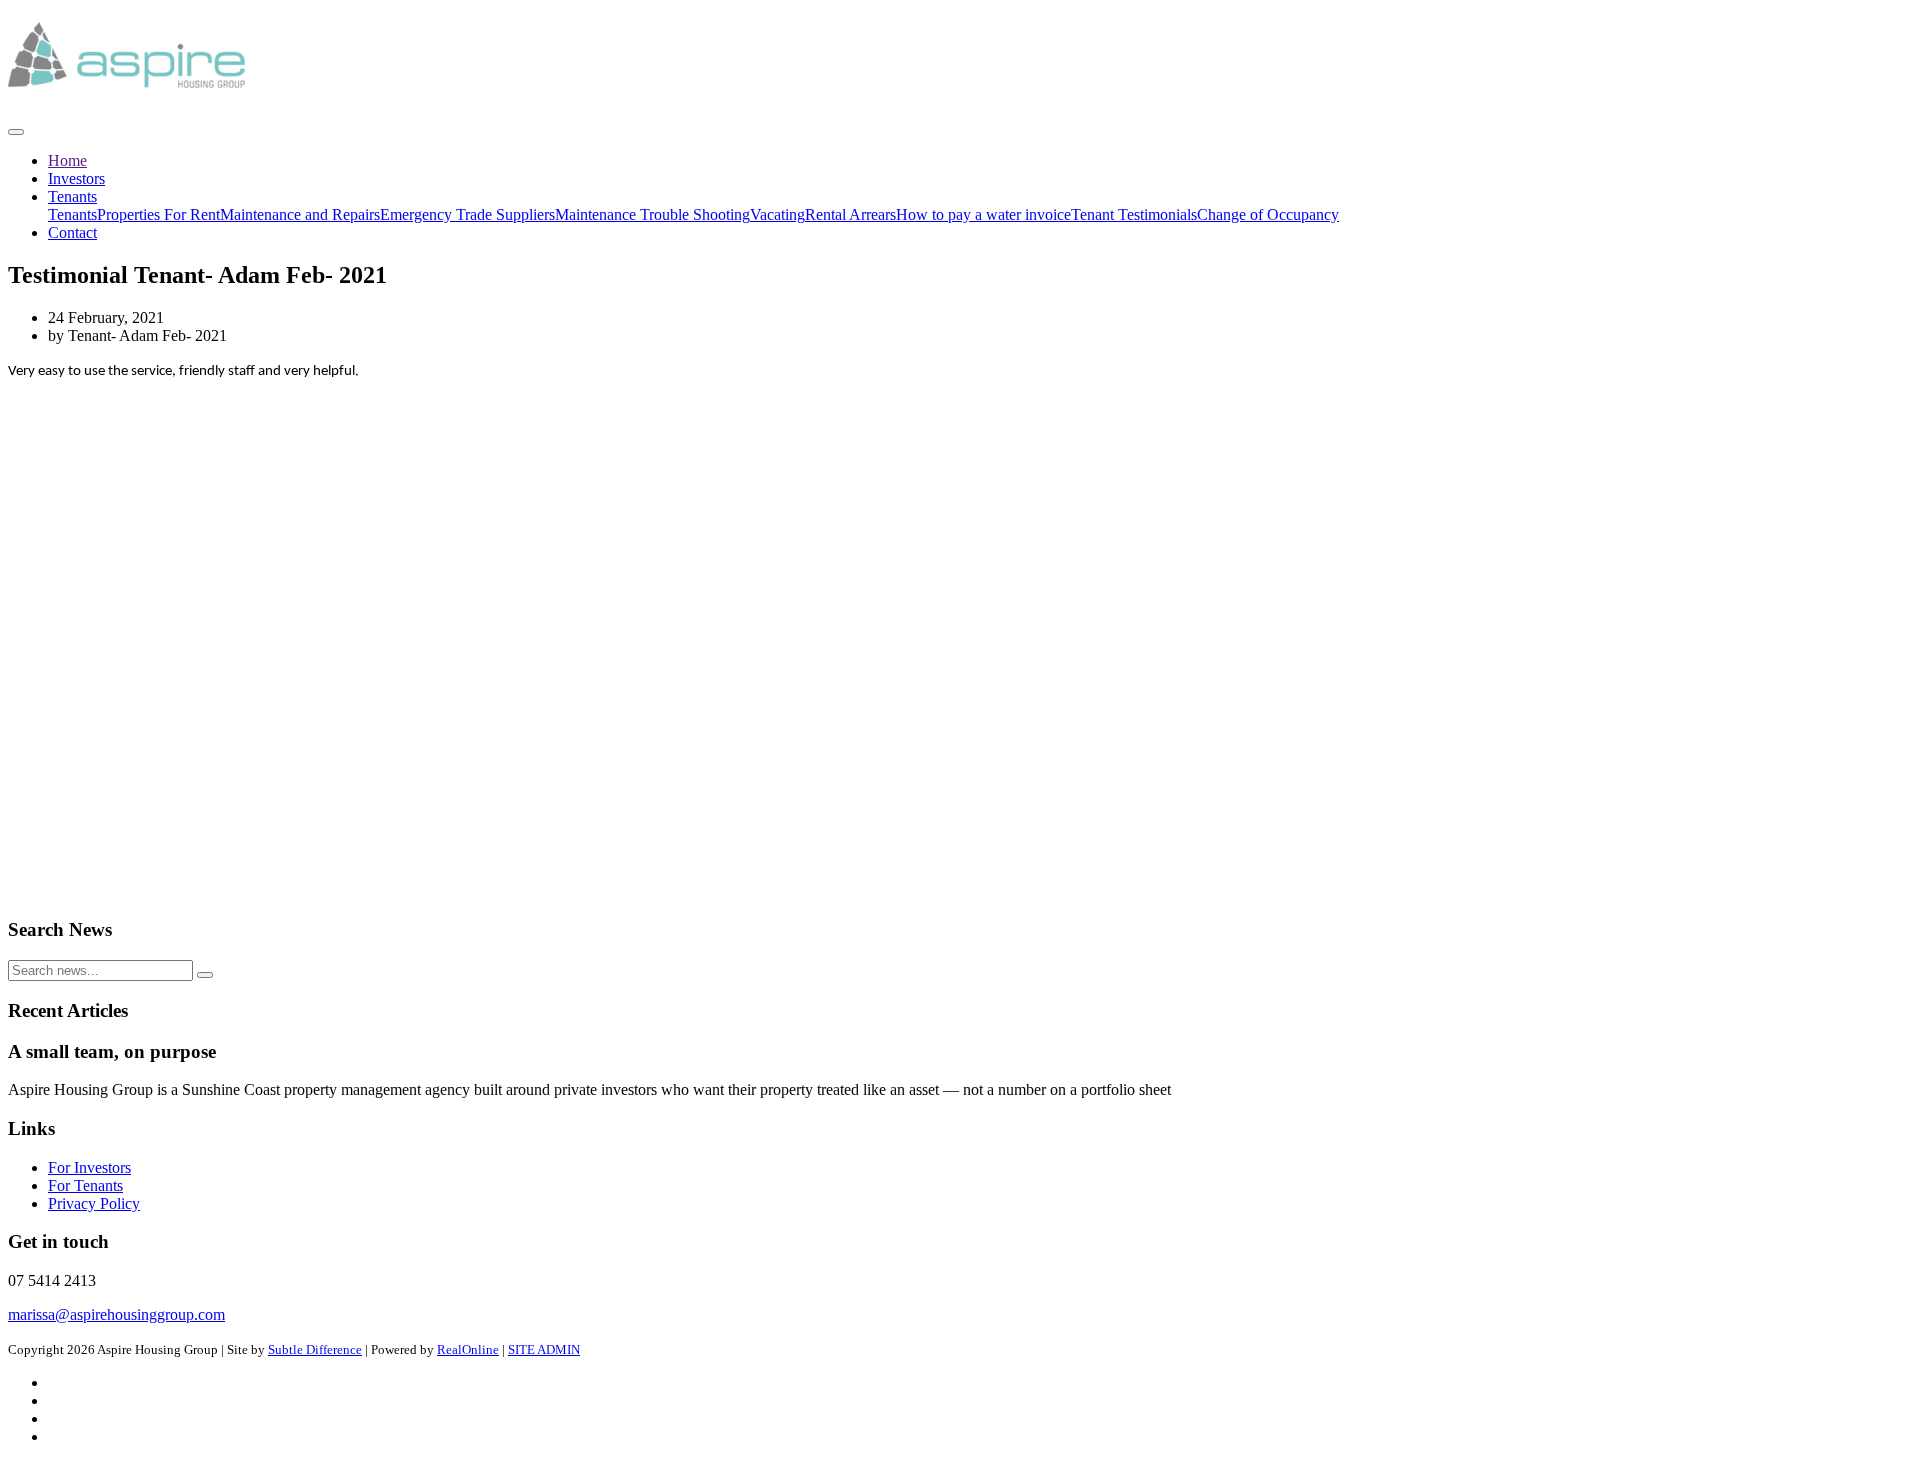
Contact (72, 232)
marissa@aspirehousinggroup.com (116, 1314)
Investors (76, 178)
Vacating (777, 214)
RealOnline (468, 1349)
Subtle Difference (315, 1349)
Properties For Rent (158, 214)
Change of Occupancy (1268, 214)
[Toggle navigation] (16, 132)
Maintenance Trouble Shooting (652, 214)
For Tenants (85, 1185)
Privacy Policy (94, 1203)
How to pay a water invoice (983, 214)
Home (67, 160)
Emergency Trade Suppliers (467, 214)
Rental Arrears (850, 214)
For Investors (89, 1167)
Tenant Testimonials (1134, 214)
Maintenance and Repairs (300, 214)
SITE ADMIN (544, 1349)
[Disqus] (960, 647)
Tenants (72, 196)
